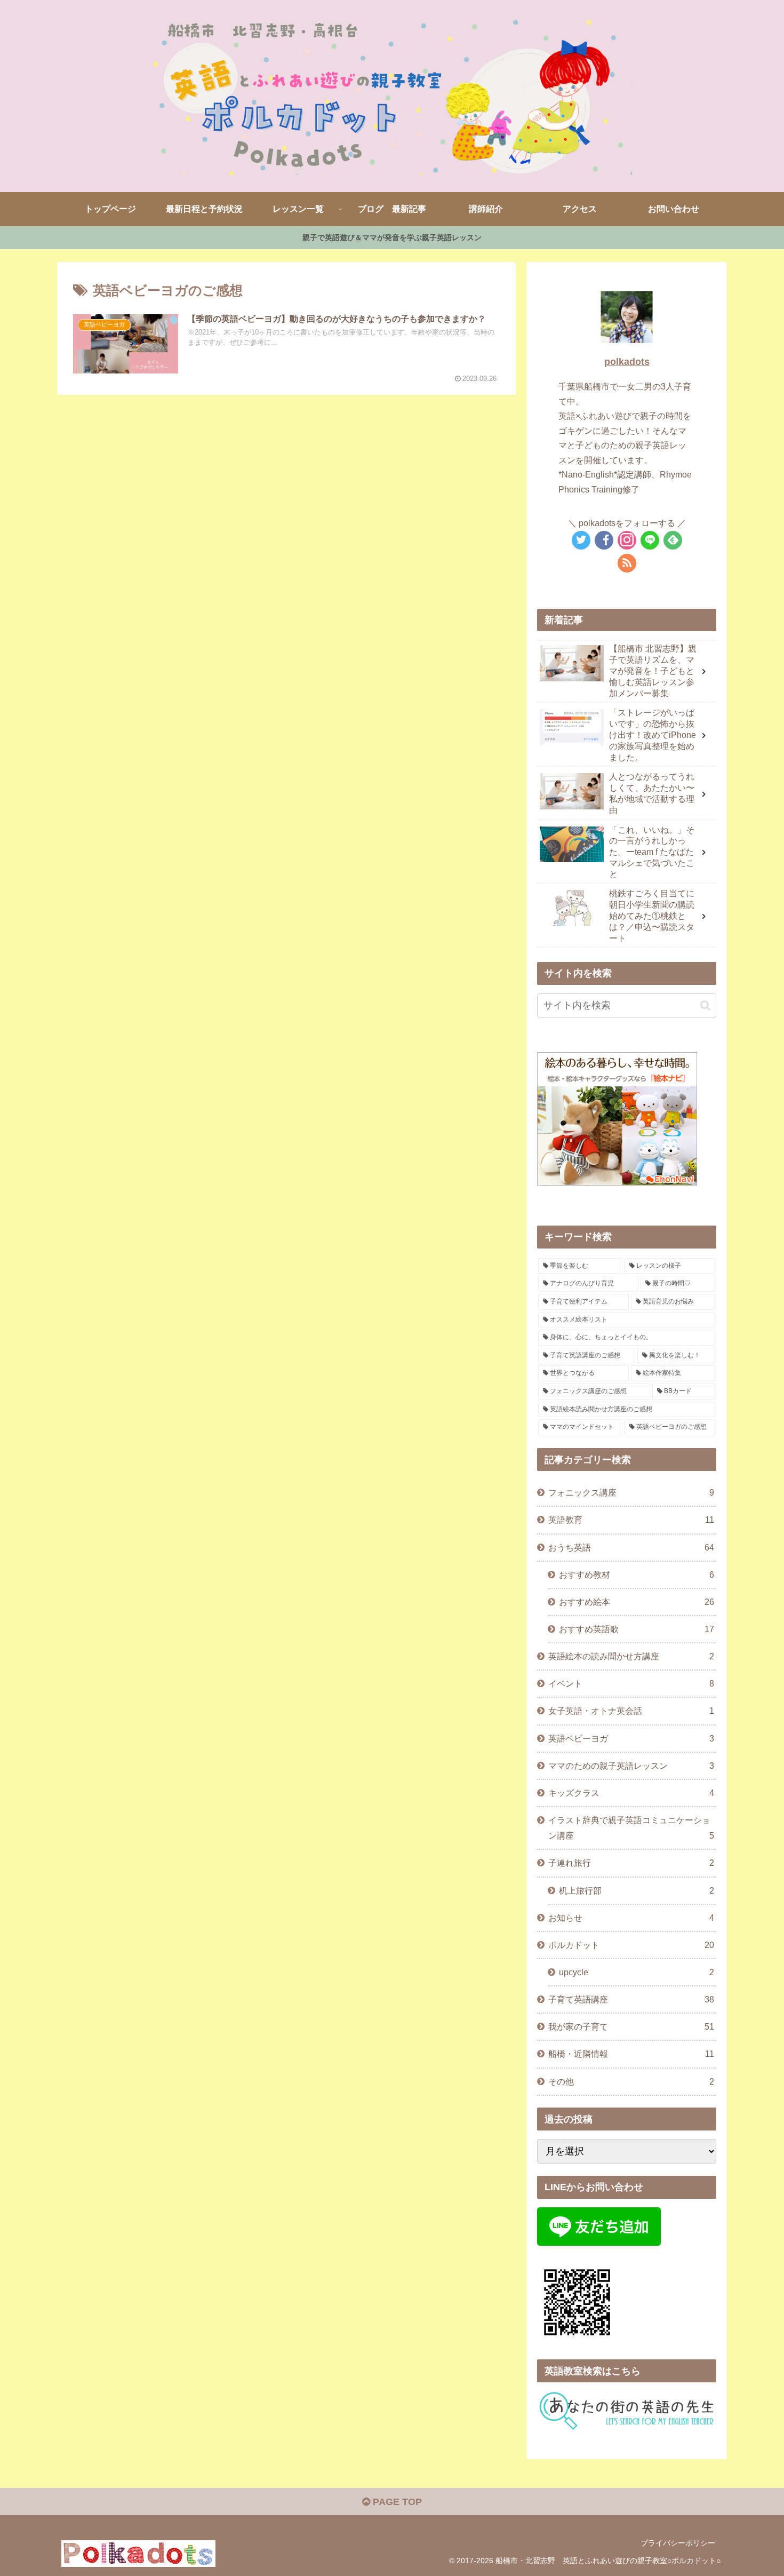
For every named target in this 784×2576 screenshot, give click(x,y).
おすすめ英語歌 (637, 1629)
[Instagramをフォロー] (627, 540)
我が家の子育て (631, 2026)
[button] (126, 344)
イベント (631, 1683)
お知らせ (631, 1918)
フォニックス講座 (631, 1492)
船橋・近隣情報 (631, 2054)
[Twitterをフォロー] (581, 540)
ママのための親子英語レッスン (631, 1766)
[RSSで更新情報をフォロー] (627, 563)
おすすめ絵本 (637, 1602)
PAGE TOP (396, 2502)
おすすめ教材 (637, 1575)
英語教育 (631, 1520)
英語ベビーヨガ (631, 1738)
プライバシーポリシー (678, 2543)
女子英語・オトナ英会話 (631, 1711)
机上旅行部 (637, 1890)
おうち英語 (631, 1547)
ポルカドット (631, 1945)
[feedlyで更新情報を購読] (673, 540)
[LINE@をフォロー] (650, 540)
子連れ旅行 (631, 1863)
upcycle (637, 1972)
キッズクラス (631, 1793)
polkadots (627, 362)
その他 (631, 2081)
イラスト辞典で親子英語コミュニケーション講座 (631, 1828)
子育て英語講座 (631, 1999)
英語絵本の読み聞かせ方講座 (631, 1656)
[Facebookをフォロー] (604, 540)
